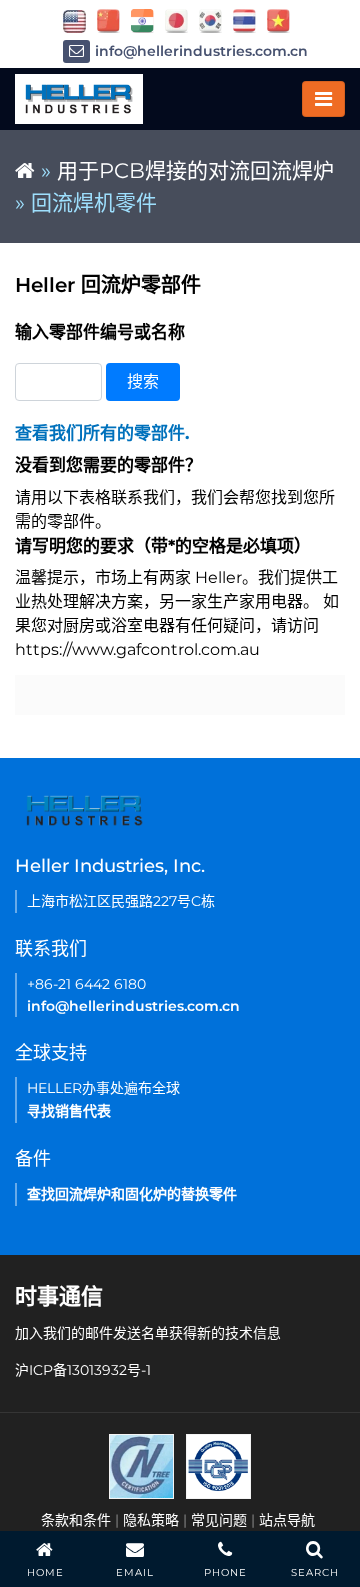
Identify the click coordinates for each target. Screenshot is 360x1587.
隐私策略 (151, 1520)
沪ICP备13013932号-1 (83, 1370)
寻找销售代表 (69, 1111)
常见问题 (219, 1520)
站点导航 (287, 1520)
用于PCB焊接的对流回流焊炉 (195, 170)
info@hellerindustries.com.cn (201, 51)
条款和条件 (76, 1520)
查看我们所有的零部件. (102, 433)
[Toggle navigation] (323, 99)
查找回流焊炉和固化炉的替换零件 (132, 1194)
